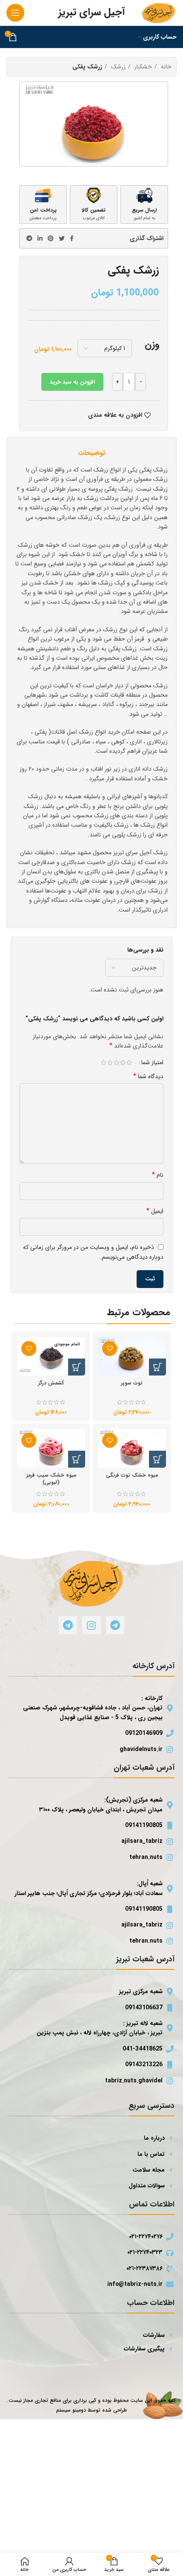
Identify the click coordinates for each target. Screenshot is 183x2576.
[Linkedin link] (40, 238)
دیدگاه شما (148, 1076)
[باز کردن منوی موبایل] (15, 13)
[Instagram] (91, 1625)
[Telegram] (115, 1625)
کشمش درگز (51, 1383)
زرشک (117, 67)
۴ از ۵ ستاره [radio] (110, 1062)
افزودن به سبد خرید (72, 382)
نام (158, 1175)
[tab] (91, 453)
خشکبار (142, 67)
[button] (157, 1367)
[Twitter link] (62, 238)
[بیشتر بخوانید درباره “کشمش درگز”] (77, 1367)
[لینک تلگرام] (29, 238)
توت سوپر (132, 1383)
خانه (165, 67)
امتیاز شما (152, 1062)
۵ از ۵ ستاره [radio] (104, 1062)
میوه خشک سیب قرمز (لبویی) (51, 1479)
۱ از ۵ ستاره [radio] (129, 1062)
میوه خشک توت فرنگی (132, 1475)
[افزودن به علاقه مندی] (110, 1349)
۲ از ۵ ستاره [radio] (123, 1062)
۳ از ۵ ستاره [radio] (116, 1062)
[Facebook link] (72, 238)
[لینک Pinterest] (51, 238)
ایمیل (155, 1211)
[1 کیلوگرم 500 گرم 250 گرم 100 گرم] (105, 348)
